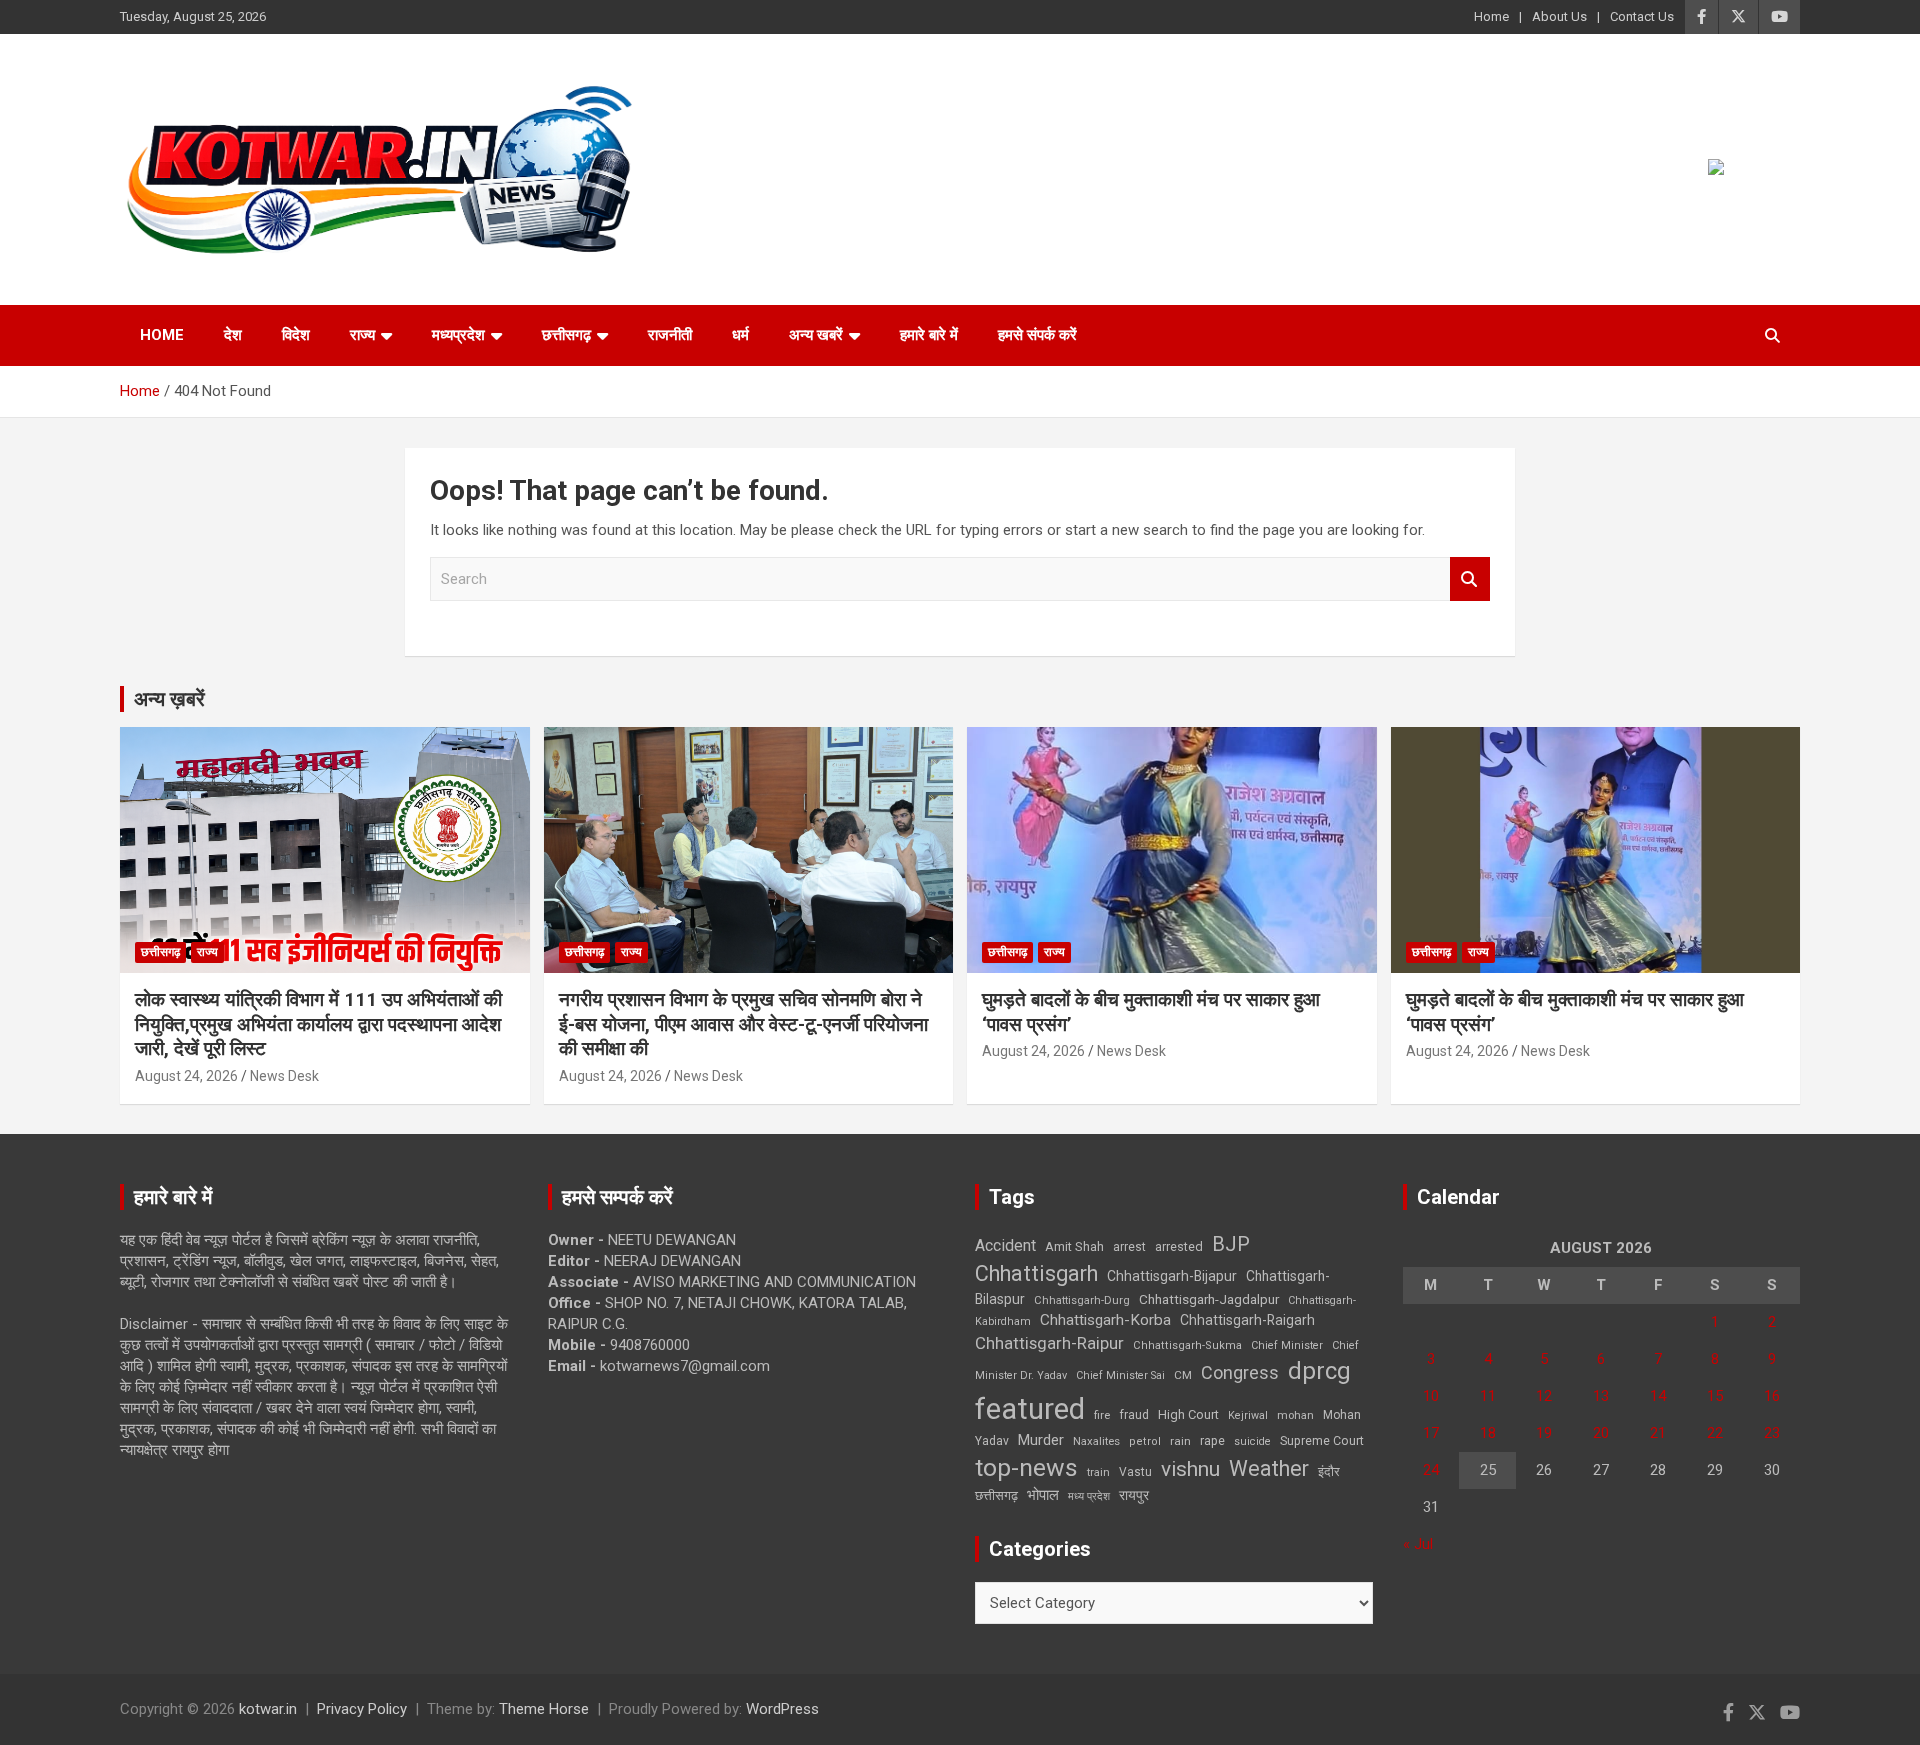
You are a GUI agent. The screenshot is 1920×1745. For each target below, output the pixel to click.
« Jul (1418, 1544)
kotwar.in (268, 1709)
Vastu (1135, 1472)
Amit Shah (1074, 1246)
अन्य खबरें (816, 335)
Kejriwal (1248, 1415)
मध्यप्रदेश (458, 335)
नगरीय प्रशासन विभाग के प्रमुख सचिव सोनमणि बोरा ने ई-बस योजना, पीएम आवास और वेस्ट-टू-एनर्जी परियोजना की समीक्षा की (743, 1024)
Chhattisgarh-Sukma (1187, 1345)
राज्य (362, 335)
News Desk (284, 1076)
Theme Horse (544, 1709)
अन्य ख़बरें (169, 699)
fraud (1134, 1415)
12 (1544, 1396)
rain (1180, 1441)
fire (1102, 1415)
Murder (1041, 1440)
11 (1488, 1396)
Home (1491, 16)
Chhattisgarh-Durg (1082, 1300)
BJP (1231, 1244)
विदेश (296, 335)
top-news (1026, 1467)
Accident (1005, 1245)
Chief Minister (1287, 1345)
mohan (1295, 1415)
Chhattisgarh (1036, 1273)
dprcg (1319, 1371)
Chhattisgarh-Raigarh (1247, 1320)
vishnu (1190, 1469)
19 (1544, 1433)
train (1098, 1472)
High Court (1188, 1414)
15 (1715, 1396)
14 (1658, 1396)
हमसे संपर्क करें (1037, 335)
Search (1470, 579)
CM (1183, 1375)
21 (1658, 1433)
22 (1715, 1433)
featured (1030, 1409)
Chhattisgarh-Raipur (1049, 1343)
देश (233, 335)
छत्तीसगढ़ (996, 1495)
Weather (1269, 1468)
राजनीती (670, 335)
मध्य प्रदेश (1089, 1496)
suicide (1252, 1441)
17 (1431, 1433)
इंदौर (1329, 1471)
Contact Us (1642, 16)
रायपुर (1134, 1495)
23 (1772, 1433)
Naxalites (1096, 1441)
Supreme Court (1322, 1440)
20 (1601, 1433)
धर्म (740, 335)
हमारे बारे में (929, 335)
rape (1212, 1440)
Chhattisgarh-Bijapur (1172, 1276)
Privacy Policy (362, 1709)
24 (1431, 1470)
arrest (1129, 1247)
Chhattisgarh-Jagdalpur (1209, 1299)
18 (1488, 1433)
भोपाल (1043, 1495)
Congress (1240, 1372)
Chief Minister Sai (1120, 1375)
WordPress (782, 1709)
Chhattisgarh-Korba (1105, 1320)
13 (1601, 1396)
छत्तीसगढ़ (566, 335)
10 (1431, 1396)
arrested (1179, 1246)
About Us (1559, 16)
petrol (1145, 1441)
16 (1772, 1396)
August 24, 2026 (186, 1076)
